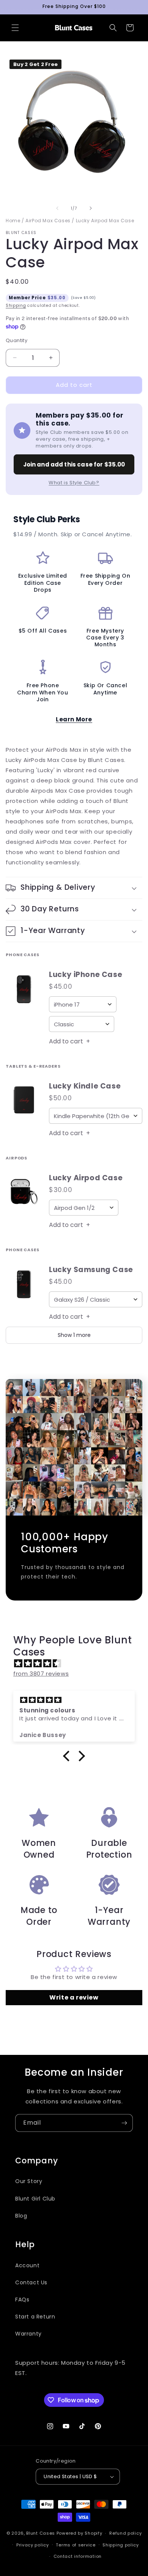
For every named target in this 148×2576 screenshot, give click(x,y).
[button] (15, 28)
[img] (78, 1663)
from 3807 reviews (41, 1674)
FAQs (22, 2300)
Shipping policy (121, 2545)
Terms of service (76, 2545)
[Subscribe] (124, 2123)
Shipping (16, 306)
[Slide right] (91, 208)
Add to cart (69, 1041)
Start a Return (35, 2317)
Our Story (29, 2181)
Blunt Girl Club (35, 2199)
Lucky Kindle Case (85, 1086)
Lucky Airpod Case (86, 1178)
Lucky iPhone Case (86, 975)
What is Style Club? (74, 483)
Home (13, 221)
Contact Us (31, 2282)
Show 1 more (74, 1335)
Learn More (74, 719)
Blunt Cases (41, 2533)
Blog (21, 2216)
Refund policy (125, 2533)
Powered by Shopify (80, 2533)
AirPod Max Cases (48, 221)
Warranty (28, 2334)
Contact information (78, 2556)
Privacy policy (33, 2545)
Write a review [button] (74, 1997)
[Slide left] (57, 208)
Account (27, 2265)
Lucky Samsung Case (91, 1270)
